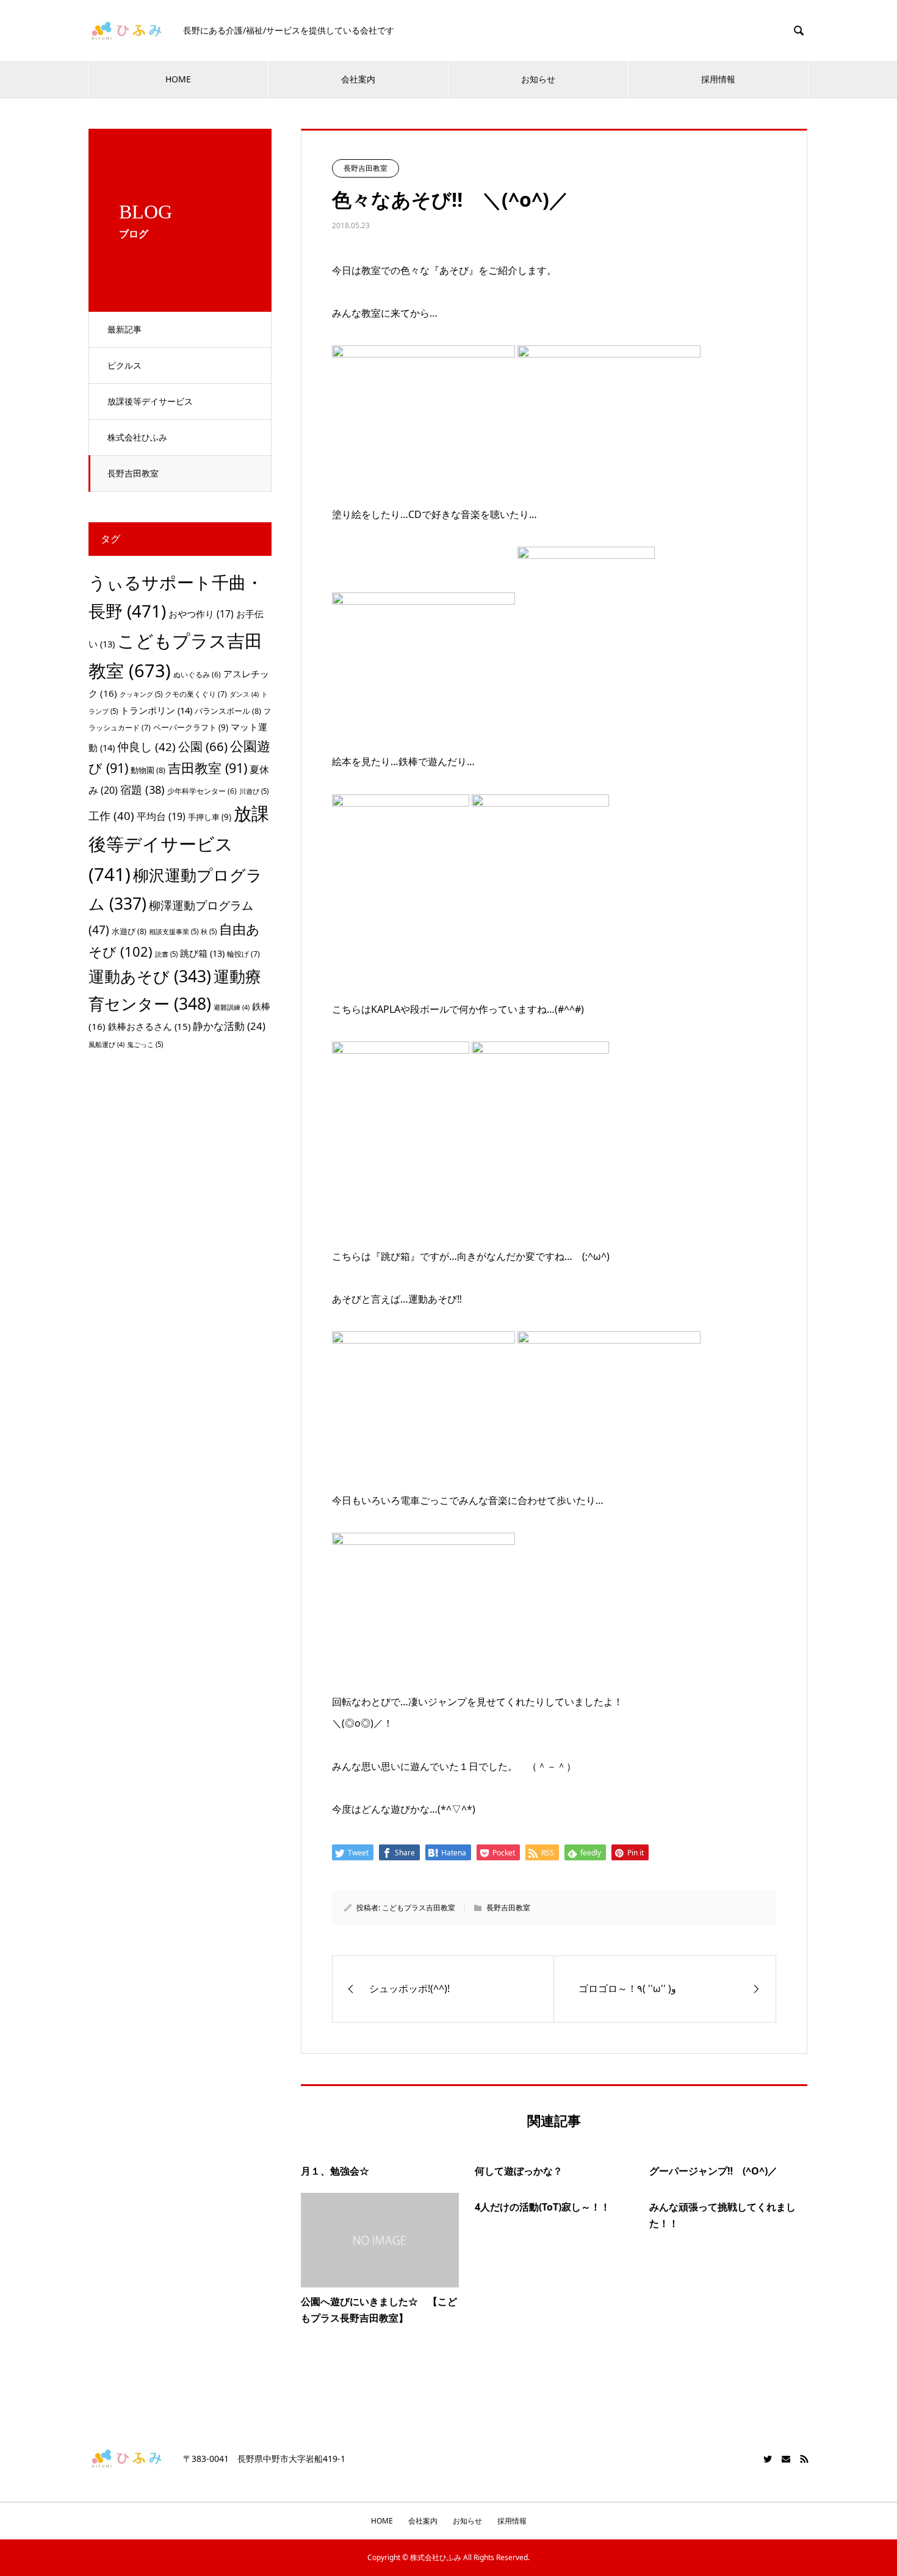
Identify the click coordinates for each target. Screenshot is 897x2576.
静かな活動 (229, 1026)
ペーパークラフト (191, 727)
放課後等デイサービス (150, 401)
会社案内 (358, 79)
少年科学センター (202, 791)
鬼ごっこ (145, 1044)
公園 (203, 746)
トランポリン (156, 710)
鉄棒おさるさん (149, 1026)
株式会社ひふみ (137, 437)
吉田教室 (207, 768)
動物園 (148, 770)
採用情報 (718, 79)
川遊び (254, 791)
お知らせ (538, 79)
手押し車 (210, 817)
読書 (166, 954)
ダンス (244, 694)
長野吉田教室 (133, 473)
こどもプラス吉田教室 (419, 1908)
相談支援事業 (174, 931)
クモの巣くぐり (196, 694)
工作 (111, 815)
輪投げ (243, 954)
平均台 (161, 816)
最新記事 (124, 329)
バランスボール (228, 711)
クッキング (141, 694)
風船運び (106, 1045)
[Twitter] (768, 2459)
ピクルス (124, 365)
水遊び (129, 931)
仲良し (146, 747)
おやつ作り (201, 614)
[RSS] (804, 2459)
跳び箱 (202, 953)
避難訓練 (232, 1007)
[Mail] (786, 2459)
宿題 (142, 789)
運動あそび (150, 976)
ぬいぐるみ (197, 675)
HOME (178, 79)
